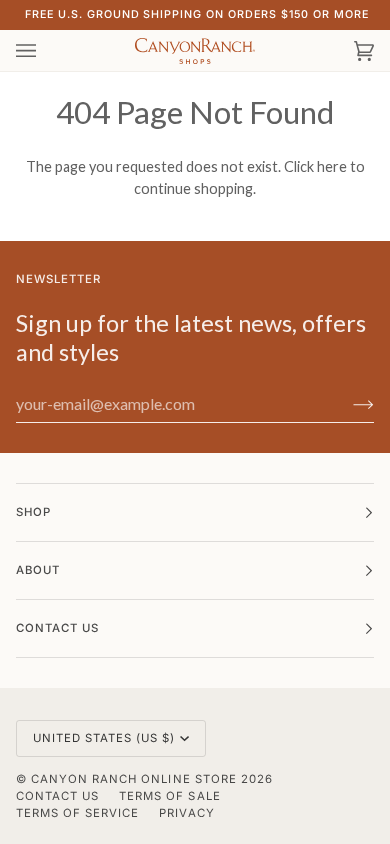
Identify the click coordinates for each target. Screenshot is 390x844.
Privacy (186, 813)
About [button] (38, 570)
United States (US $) (104, 738)
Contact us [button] (57, 628)
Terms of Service (77, 813)
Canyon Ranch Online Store (134, 779)
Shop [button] (33, 512)
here (332, 166)
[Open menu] (46, 51)
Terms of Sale (169, 796)
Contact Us (57, 796)
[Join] (347, 404)
